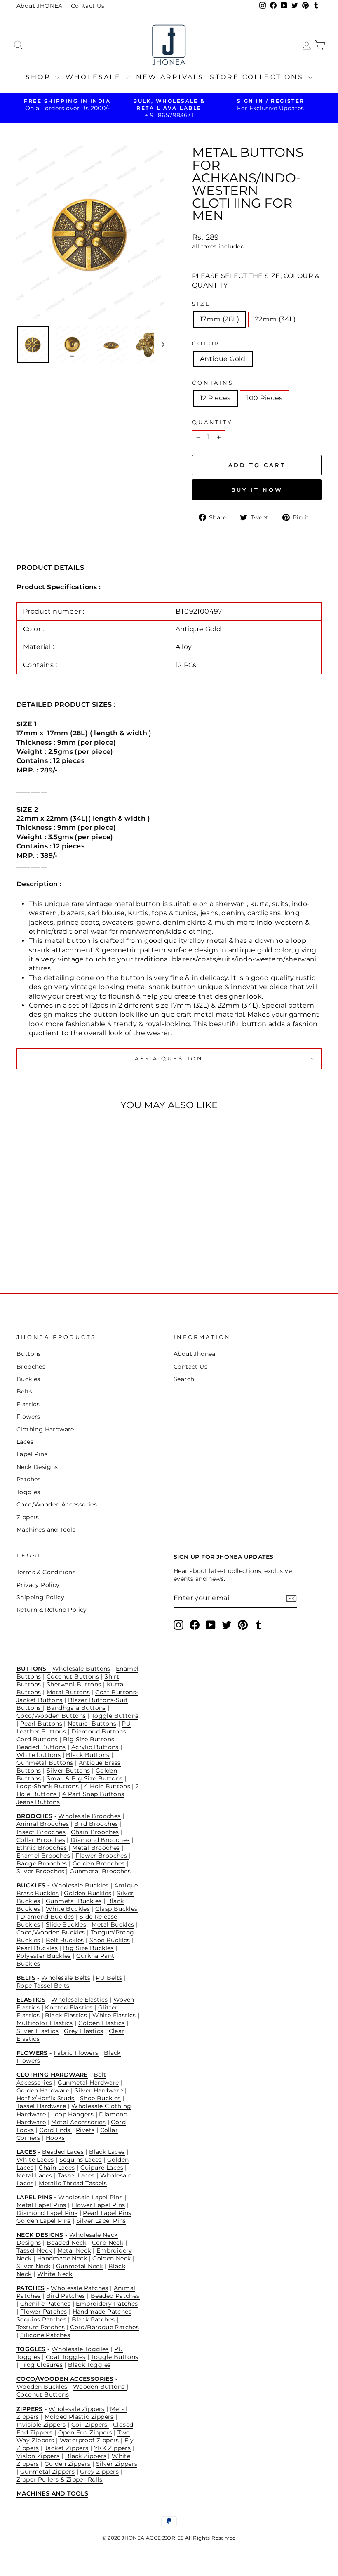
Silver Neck (33, 2266)
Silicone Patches (45, 2335)
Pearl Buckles (37, 1948)
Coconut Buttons (73, 1676)
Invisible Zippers (41, 2425)
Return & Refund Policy (52, 1610)
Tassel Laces (76, 2175)
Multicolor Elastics (45, 2023)
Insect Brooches (41, 1832)
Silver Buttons (68, 1771)
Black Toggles (89, 2365)
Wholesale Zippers (77, 2409)
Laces (25, 1442)
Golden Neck (111, 2258)
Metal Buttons (68, 1692)
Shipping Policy (40, 1597)
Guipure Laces (102, 2168)
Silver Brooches (41, 1871)
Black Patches (93, 2319)
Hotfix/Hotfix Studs (46, 2098)
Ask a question (169, 1059)
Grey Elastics (83, 2031)
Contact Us (88, 6)
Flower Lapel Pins (99, 2205)
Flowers (28, 1417)
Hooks (55, 2138)
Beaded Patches (115, 2296)
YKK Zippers (112, 2448)
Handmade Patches (102, 2312)
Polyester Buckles (44, 1956)
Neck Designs (37, 1467)
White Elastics (115, 2015)
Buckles (28, 1379)
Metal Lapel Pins (41, 2205)
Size (201, 304)
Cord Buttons (37, 1739)
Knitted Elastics (69, 2007)
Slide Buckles (66, 1924)
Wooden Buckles (42, 2387)
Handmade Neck (62, 2258)
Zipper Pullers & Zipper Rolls (60, 2479)
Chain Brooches (95, 1832)
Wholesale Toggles (80, 2349)
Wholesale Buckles (80, 1885)
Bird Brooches (96, 1824)
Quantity (212, 422)
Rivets (85, 2130)
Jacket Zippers (67, 2448)
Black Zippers (86, 2456)
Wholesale (95, 77)
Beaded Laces (63, 2152)
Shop (39, 77)
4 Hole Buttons (107, 1786)
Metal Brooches (96, 1848)
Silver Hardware (99, 2090)
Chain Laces (57, 2168)
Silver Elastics (38, 2031)
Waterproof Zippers (89, 2440)
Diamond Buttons (99, 1731)
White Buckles (68, 1909)
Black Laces (107, 2152)
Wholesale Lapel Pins (91, 2197)
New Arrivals (170, 77)
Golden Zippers (68, 2464)
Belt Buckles (65, 1940)
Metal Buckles (113, 1924)
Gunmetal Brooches (100, 1871)
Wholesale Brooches (89, 1816)
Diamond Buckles (47, 1917)
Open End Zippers (85, 2432)
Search (184, 1379)
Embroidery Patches (107, 2304)
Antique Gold (223, 359)
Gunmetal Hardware (88, 2083)
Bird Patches (66, 2296)
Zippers (28, 1517)
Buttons (29, 1354)
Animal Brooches (43, 1824)
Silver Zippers (117, 2464)
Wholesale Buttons (81, 1669)
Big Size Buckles (88, 1948)
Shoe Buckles (110, 1940)
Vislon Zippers (38, 2456)
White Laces (35, 2160)
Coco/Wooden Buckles (51, 1932)
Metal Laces (34, 2175)
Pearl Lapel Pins (107, 2213)
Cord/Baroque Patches (104, 2327)
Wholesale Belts (66, 1978)
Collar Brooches (41, 1840)
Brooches (31, 1367)
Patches (29, 1479)
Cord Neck (108, 2243)
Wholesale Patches (80, 2288)
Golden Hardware (43, 2090)
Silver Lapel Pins (101, 2221)
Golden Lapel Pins (44, 2221)
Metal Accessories (78, 2122)
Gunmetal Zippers (47, 2472)
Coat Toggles (66, 2357)
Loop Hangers (72, 2114)
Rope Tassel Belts (43, 1986)
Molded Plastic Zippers (79, 2417)
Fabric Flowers (76, 2053)
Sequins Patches (41, 2319)
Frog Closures (41, 2365)
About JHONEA (40, 6)
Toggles (28, 1492)
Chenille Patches (45, 2304)
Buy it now (257, 490)
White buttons (39, 1755)
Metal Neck (74, 2250)
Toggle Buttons (115, 1716)
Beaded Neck (66, 2243)
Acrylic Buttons (95, 1747)
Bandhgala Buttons (76, 1708)
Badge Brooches (42, 1863)
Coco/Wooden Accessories (57, 1504)
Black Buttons (88, 1755)
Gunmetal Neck (80, 2266)
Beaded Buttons (41, 1747)
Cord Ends (56, 2130)
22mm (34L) (275, 319)
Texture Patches (41, 2327)
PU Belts (109, 1978)
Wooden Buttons (100, 2387)
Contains (213, 383)
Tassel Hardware (41, 2106)
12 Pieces (215, 398)
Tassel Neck (34, 2250)
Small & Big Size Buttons (85, 1778)
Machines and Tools (46, 1530)
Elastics (28, 1404)
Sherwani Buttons (74, 1684)
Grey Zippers (99, 2472)
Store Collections (258, 77)
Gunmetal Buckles (74, 1901)
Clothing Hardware (45, 1429)
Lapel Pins (32, 1454)
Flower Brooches (102, 1856)
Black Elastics (66, 2015)
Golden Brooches (99, 1863)
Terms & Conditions (46, 1572)
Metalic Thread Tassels (73, 2183)
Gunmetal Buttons (45, 1763)
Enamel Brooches (43, 1856)
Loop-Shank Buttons (48, 1786)
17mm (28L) (219, 319)
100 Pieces (265, 398)
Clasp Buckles (116, 1909)
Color (206, 344)
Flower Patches (44, 2312)
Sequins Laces (81, 2160)
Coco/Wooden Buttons (51, 1716)
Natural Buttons (92, 1724)
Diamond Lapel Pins (47, 2213)
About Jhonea (195, 1354)
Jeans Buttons (38, 1802)
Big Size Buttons (89, 1739)
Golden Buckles (88, 1893)
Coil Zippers (90, 2425)
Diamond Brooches (100, 1840)
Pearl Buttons (41, 1724)
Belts (24, 1391)
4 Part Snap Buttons (93, 1794)
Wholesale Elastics (79, 2000)
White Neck (55, 2274)
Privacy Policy (38, 1585)
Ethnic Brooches (42, 1848)
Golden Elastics (102, 2023)
